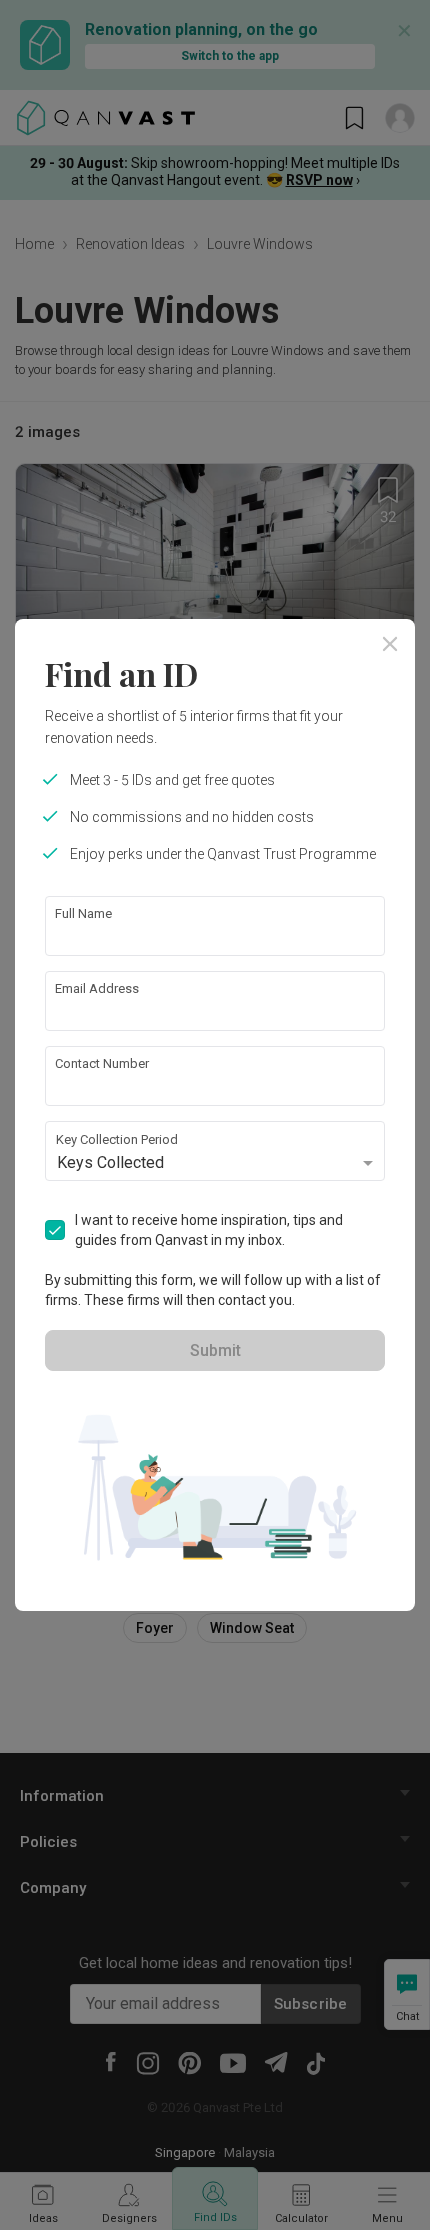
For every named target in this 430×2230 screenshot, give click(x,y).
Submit (215, 1350)
